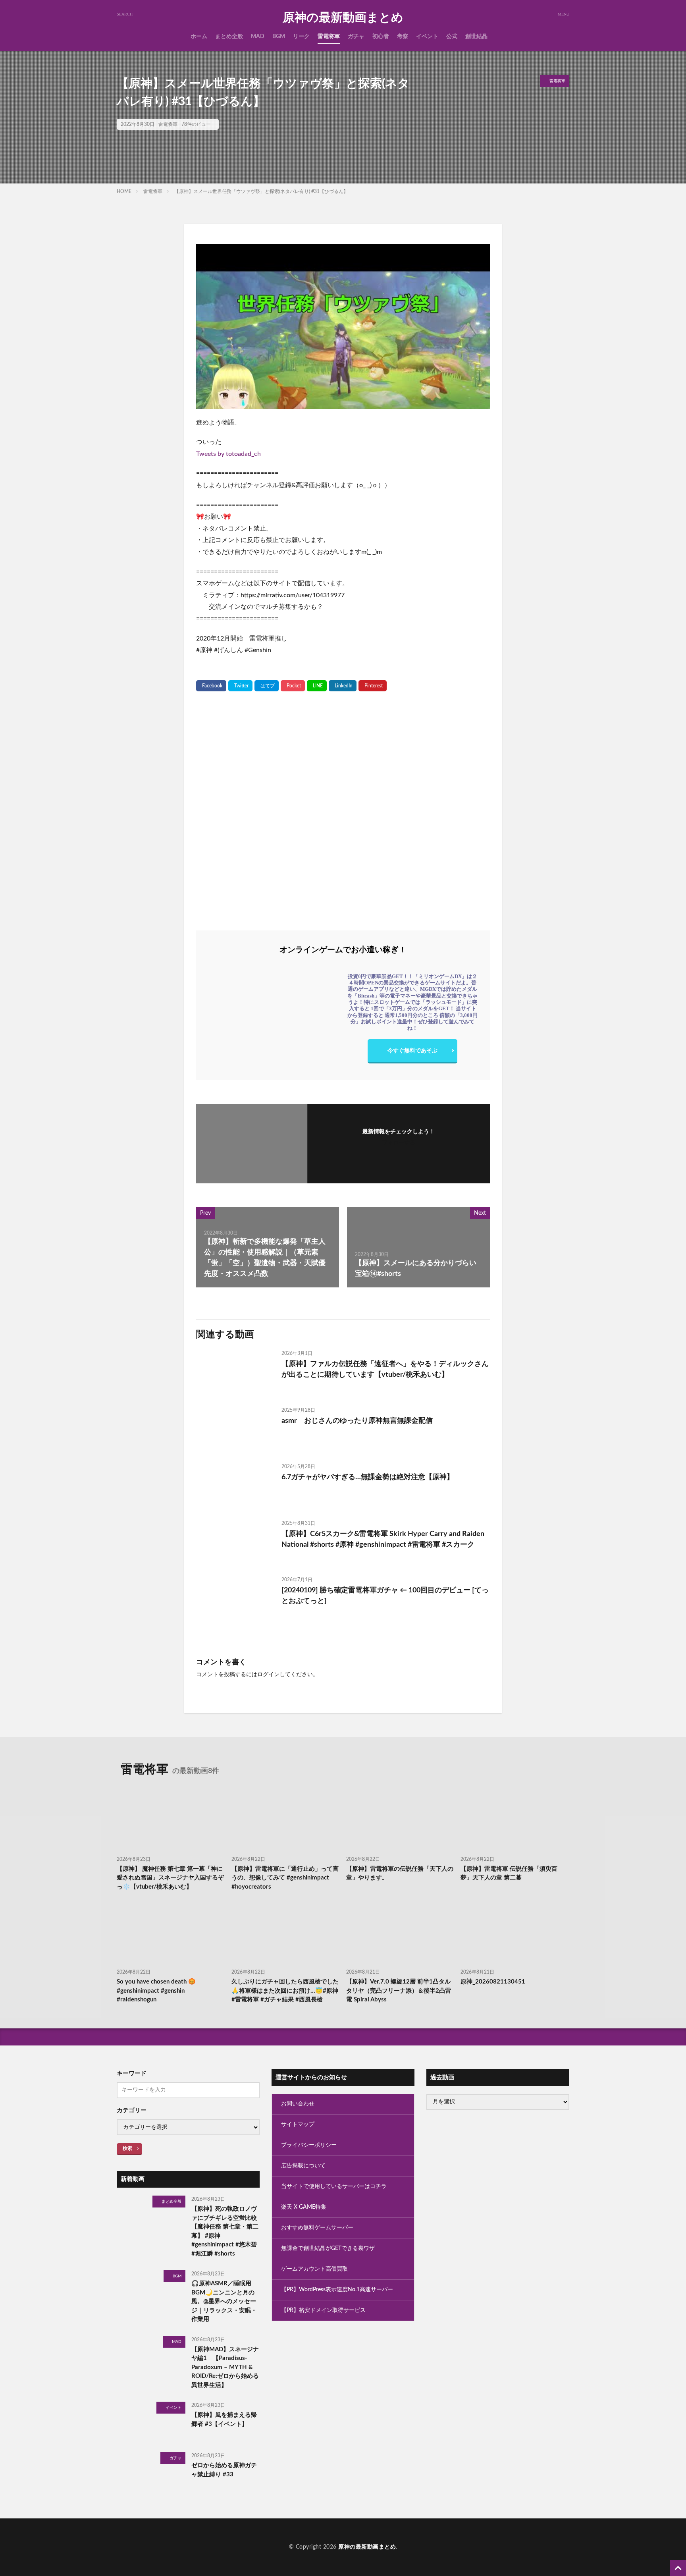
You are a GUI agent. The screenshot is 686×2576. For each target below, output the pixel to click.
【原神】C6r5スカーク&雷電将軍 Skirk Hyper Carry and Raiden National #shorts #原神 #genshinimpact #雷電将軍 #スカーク (383, 1539)
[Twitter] (240, 686)
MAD (258, 37)
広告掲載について (303, 2166)
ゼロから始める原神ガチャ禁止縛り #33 (224, 2470)
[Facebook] (211, 686)
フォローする (399, 1143)
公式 (452, 37)
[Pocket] (293, 686)
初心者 (381, 37)
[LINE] (317, 686)
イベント (427, 37)
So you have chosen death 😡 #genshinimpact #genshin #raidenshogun (156, 1991)
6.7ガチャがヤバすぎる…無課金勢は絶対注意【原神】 (368, 1477)
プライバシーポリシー (309, 2145)
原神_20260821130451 (493, 1982)
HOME (124, 191)
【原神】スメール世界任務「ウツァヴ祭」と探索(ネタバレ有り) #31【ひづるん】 (261, 191)
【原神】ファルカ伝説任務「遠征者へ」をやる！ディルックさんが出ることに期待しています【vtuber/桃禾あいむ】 (385, 1369)
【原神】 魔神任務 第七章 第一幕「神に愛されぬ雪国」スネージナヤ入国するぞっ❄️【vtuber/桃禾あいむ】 (170, 1878)
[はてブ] (267, 686)
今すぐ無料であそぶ (412, 1051)
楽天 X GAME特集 (304, 2207)
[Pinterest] (373, 686)
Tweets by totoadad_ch (228, 454)
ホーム (199, 37)
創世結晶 (476, 37)
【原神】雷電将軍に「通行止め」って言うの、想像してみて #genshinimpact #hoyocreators (285, 1878)
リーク (301, 37)
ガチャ (356, 37)
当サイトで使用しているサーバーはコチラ (334, 2186)
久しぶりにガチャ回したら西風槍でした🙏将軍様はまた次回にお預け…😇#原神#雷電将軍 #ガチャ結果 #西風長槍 (285, 1991)
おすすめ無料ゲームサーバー (317, 2228)
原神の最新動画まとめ (343, 18)
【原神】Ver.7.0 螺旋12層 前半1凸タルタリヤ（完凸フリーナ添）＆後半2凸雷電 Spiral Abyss (399, 1991)
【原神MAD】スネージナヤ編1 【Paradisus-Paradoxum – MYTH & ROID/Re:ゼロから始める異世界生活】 (225, 2367)
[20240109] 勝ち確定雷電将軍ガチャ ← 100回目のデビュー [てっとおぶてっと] (385, 1596)
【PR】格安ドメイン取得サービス (323, 2310)
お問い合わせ (298, 2104)
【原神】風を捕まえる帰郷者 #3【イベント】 (224, 2420)
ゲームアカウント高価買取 (314, 2269)
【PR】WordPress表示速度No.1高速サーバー (337, 2290)
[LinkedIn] (343, 686)
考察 (403, 37)
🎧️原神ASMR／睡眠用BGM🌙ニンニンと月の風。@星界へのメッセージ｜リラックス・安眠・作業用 (224, 2301)
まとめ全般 (229, 37)
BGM (279, 37)
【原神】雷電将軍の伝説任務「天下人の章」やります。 (400, 1874)
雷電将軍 (329, 37)
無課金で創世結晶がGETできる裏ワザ (328, 2248)
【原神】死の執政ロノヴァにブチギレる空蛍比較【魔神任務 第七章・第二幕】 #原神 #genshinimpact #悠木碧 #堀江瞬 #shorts (225, 2231)
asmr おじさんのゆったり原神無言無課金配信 (357, 1421)
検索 (127, 2148)
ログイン (268, 1675)
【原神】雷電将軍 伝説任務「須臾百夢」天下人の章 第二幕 (509, 1874)
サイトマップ (298, 2124)
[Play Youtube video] (343, 326)
